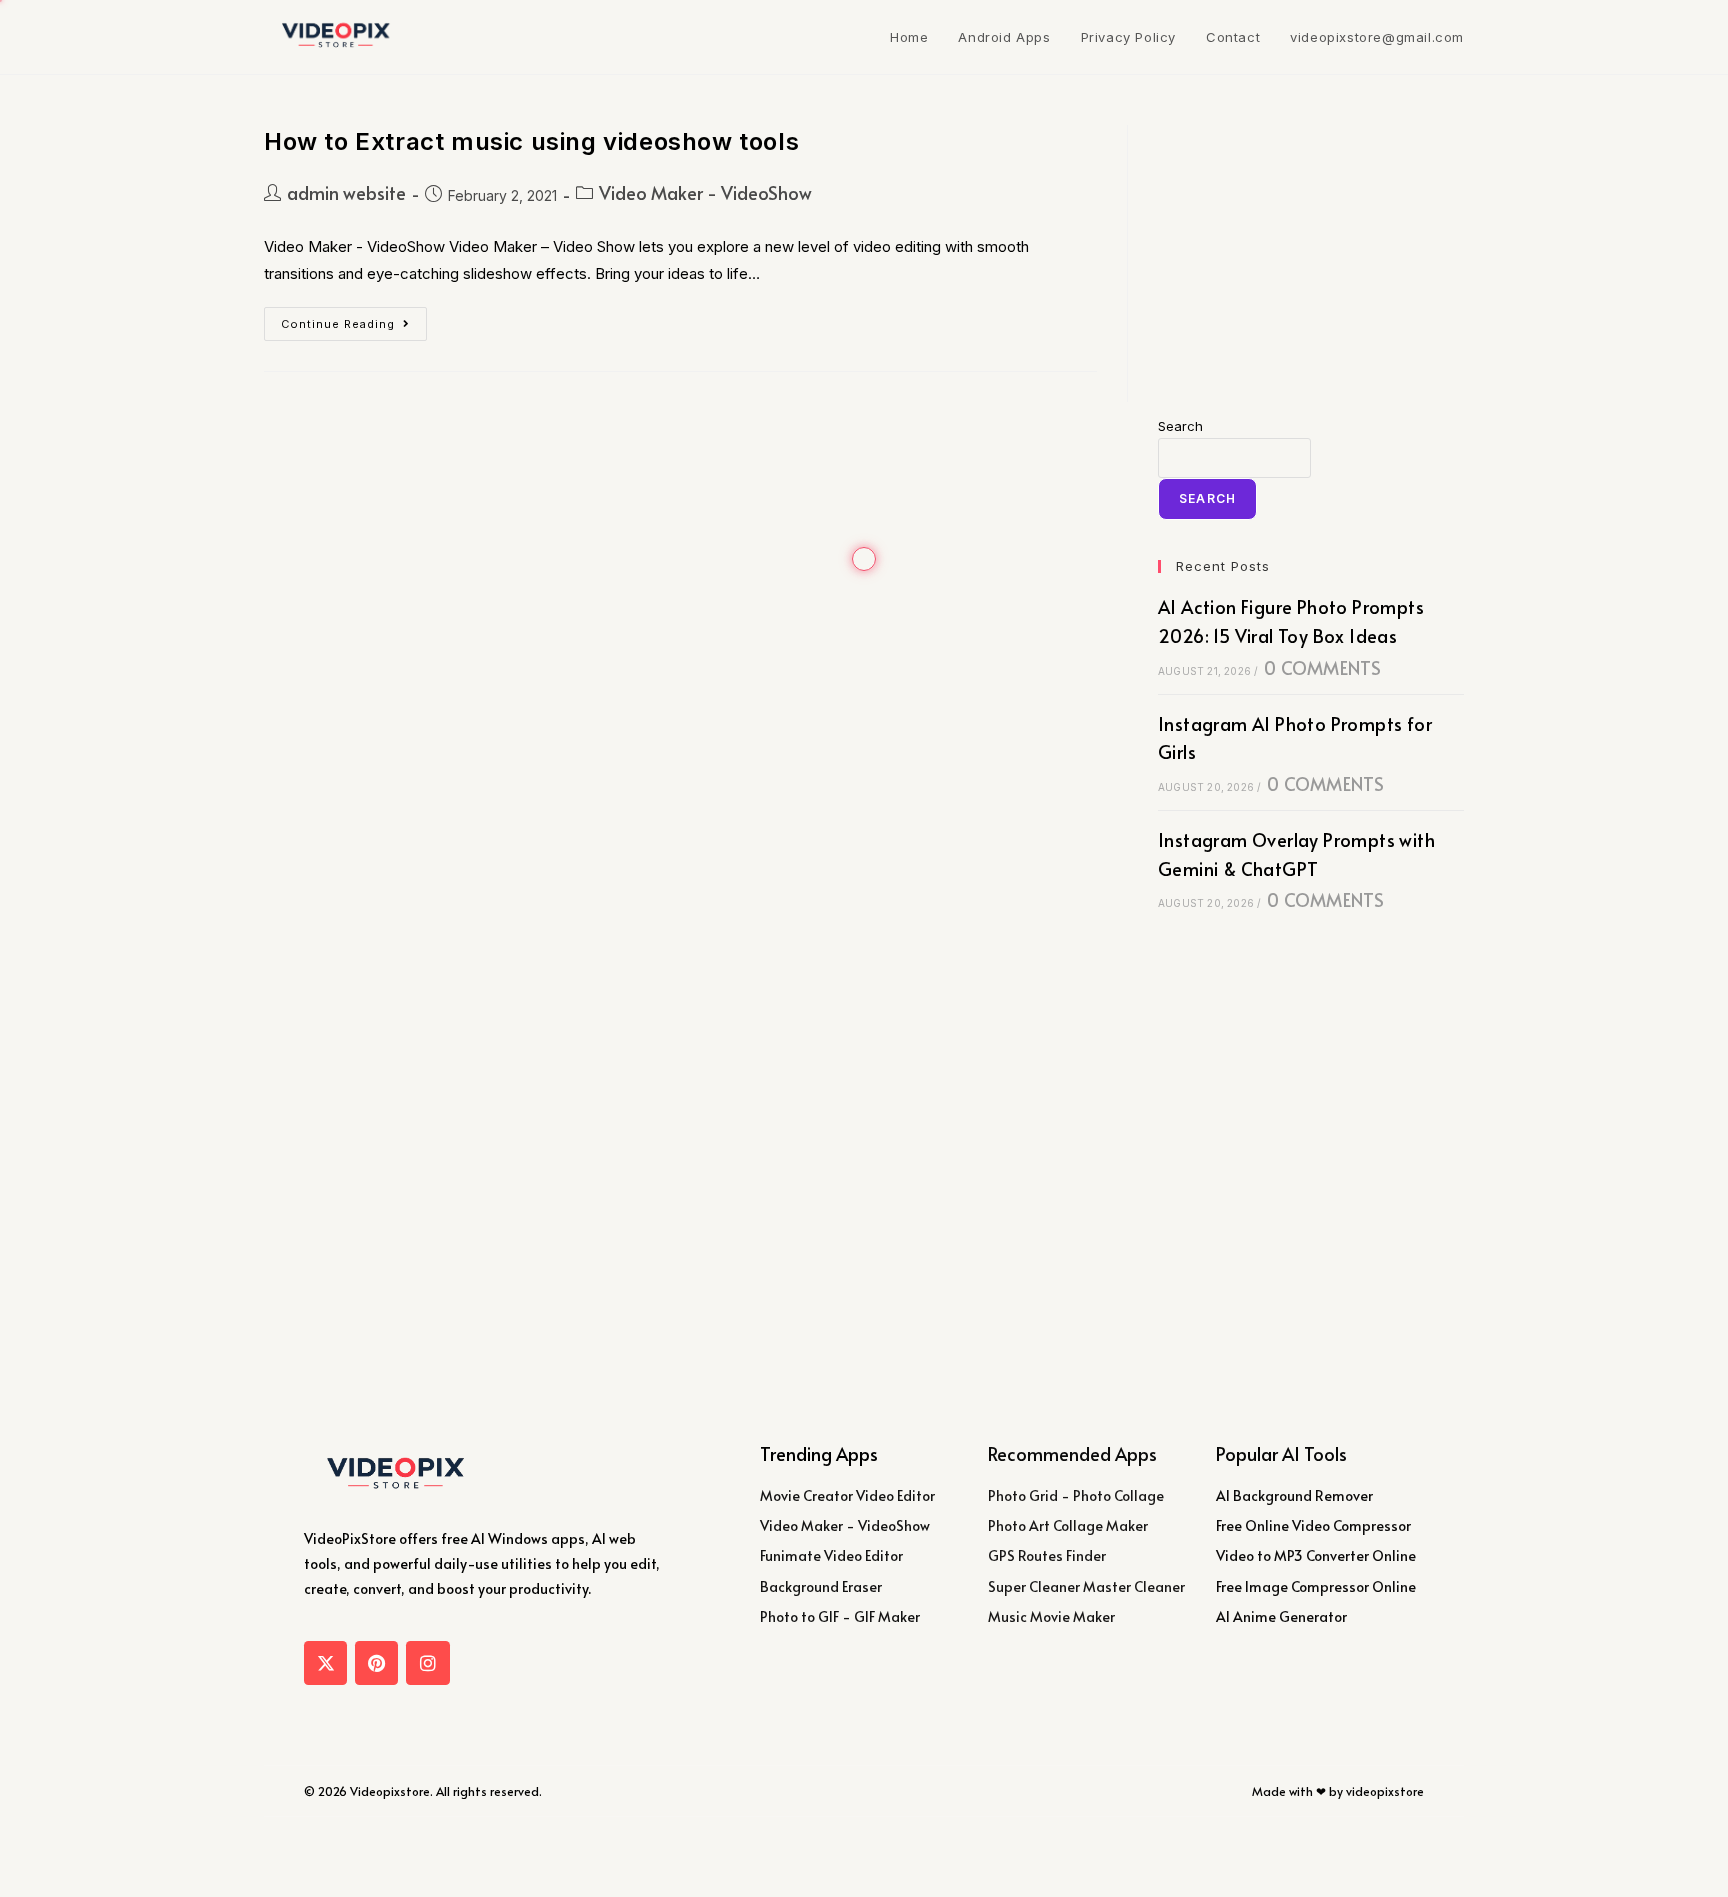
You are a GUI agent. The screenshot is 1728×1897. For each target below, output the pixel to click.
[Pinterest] (376, 1662)
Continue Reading (354, 319)
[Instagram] (427, 1662)
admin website (346, 192)
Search (1180, 426)
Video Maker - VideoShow (705, 192)
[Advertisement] (1311, 250)
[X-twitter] (325, 1662)
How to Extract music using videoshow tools (531, 141)
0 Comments (1322, 667)
